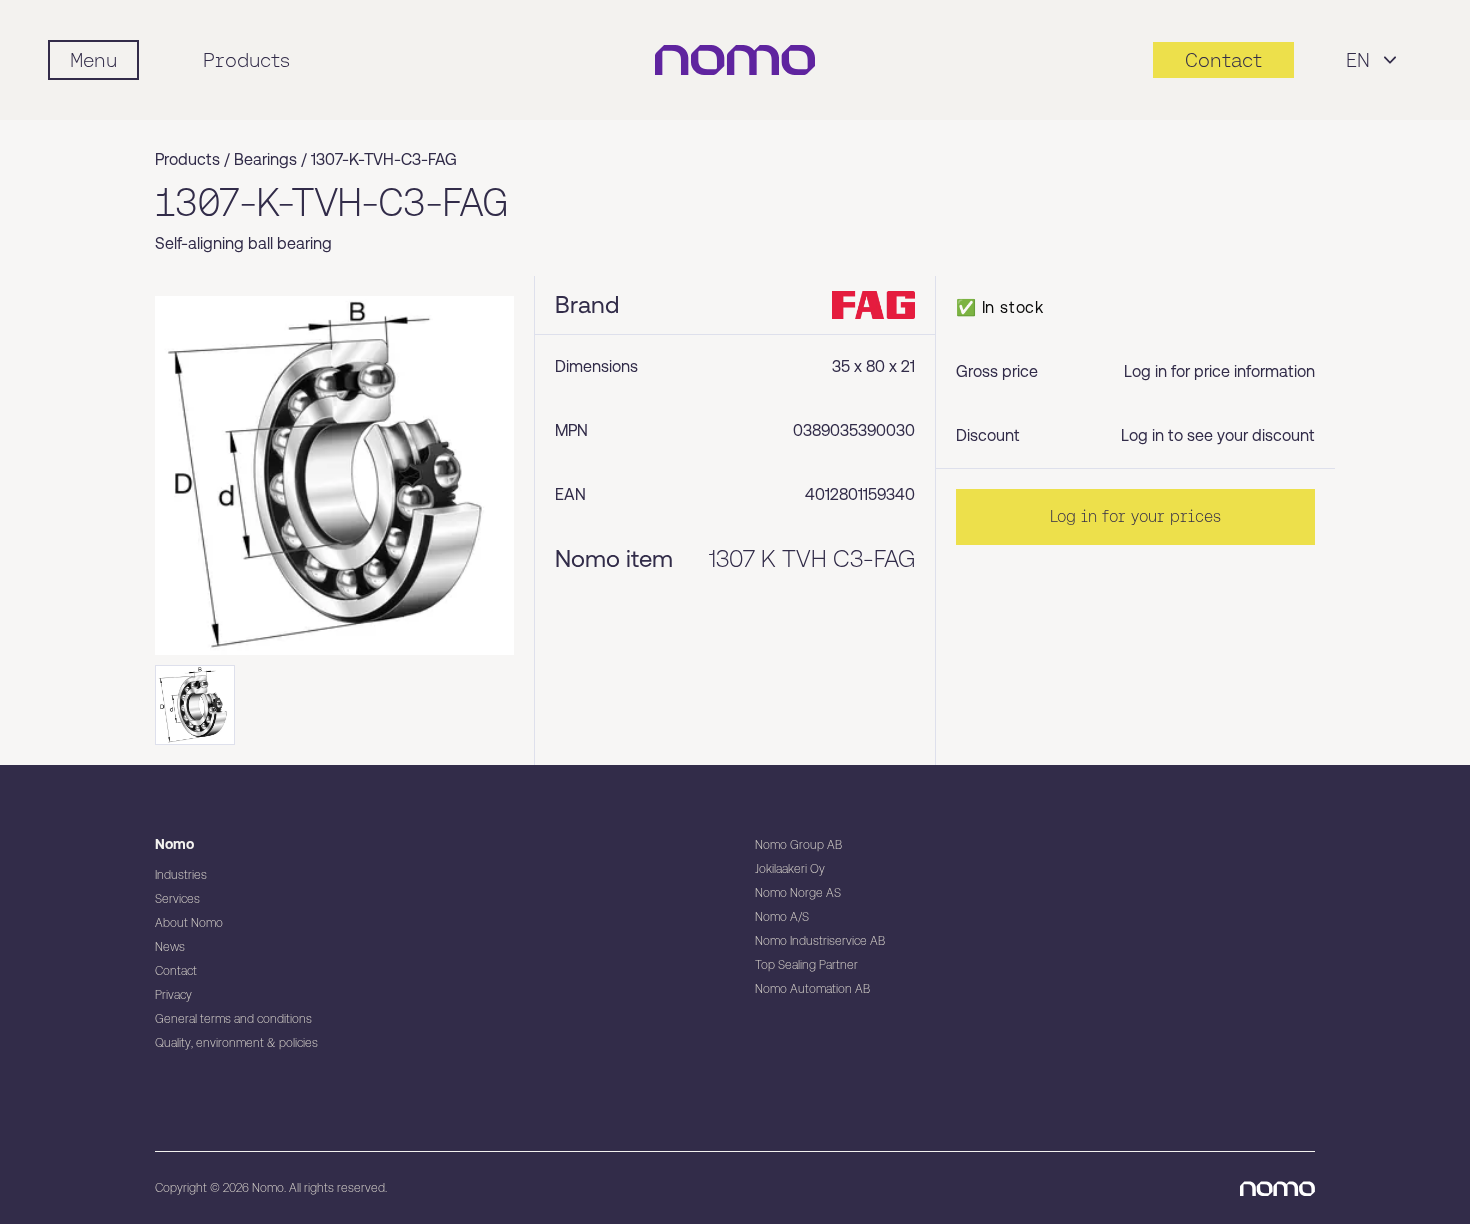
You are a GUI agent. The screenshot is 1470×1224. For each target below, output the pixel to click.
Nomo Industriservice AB (820, 941)
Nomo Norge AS (798, 893)
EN (1358, 60)
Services (177, 899)
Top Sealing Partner (806, 965)
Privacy (173, 995)
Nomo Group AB (798, 845)
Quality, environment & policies (236, 1043)
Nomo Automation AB (812, 989)
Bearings (265, 159)
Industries (181, 875)
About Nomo (189, 923)
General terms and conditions (233, 1019)
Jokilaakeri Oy (790, 869)
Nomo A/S (782, 917)
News (170, 947)
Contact (176, 971)
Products (246, 60)
